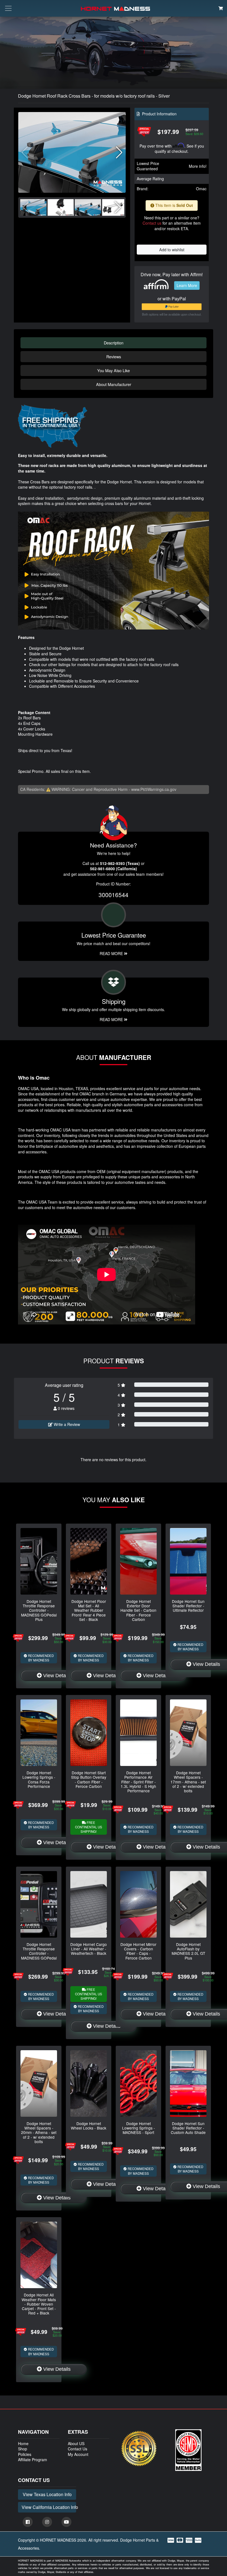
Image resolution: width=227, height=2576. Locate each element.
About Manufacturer (114, 384)
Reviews (114, 356)
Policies (25, 2454)
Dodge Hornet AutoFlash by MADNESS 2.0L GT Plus (188, 1951)
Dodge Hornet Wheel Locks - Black (89, 2126)
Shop (23, 2449)
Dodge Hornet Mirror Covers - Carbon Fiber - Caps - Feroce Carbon (138, 1951)
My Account (78, 2454)
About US (76, 2443)
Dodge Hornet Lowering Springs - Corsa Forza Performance (39, 1779)
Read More (112, 953)
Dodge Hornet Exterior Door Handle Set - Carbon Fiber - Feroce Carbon (138, 1610)
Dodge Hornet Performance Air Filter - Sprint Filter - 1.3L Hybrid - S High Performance (138, 1782)
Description (114, 343)
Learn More (187, 285)
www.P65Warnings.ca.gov (154, 789)
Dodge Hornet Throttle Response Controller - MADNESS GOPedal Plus (39, 1610)
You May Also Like (114, 370)
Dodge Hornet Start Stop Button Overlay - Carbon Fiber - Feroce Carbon (89, 1779)
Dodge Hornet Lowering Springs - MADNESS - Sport (139, 2128)
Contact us (152, 223)
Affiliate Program (33, 2460)
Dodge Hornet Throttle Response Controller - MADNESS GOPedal (39, 1951)
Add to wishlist (172, 249)
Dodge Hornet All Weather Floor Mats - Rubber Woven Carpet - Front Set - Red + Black (39, 2304)
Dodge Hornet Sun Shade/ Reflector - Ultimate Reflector (188, 1606)
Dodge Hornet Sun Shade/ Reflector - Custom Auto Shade (188, 2128)
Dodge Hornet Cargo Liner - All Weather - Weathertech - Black (89, 1949)
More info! (198, 166)
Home (23, 2443)
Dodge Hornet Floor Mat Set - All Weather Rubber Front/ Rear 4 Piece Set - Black (89, 1610)
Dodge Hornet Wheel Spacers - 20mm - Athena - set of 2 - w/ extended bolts (39, 2132)
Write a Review (66, 1424)
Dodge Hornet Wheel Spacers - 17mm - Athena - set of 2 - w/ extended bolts (188, 1782)
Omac (201, 189)
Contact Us (78, 2449)
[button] (119, 153)
